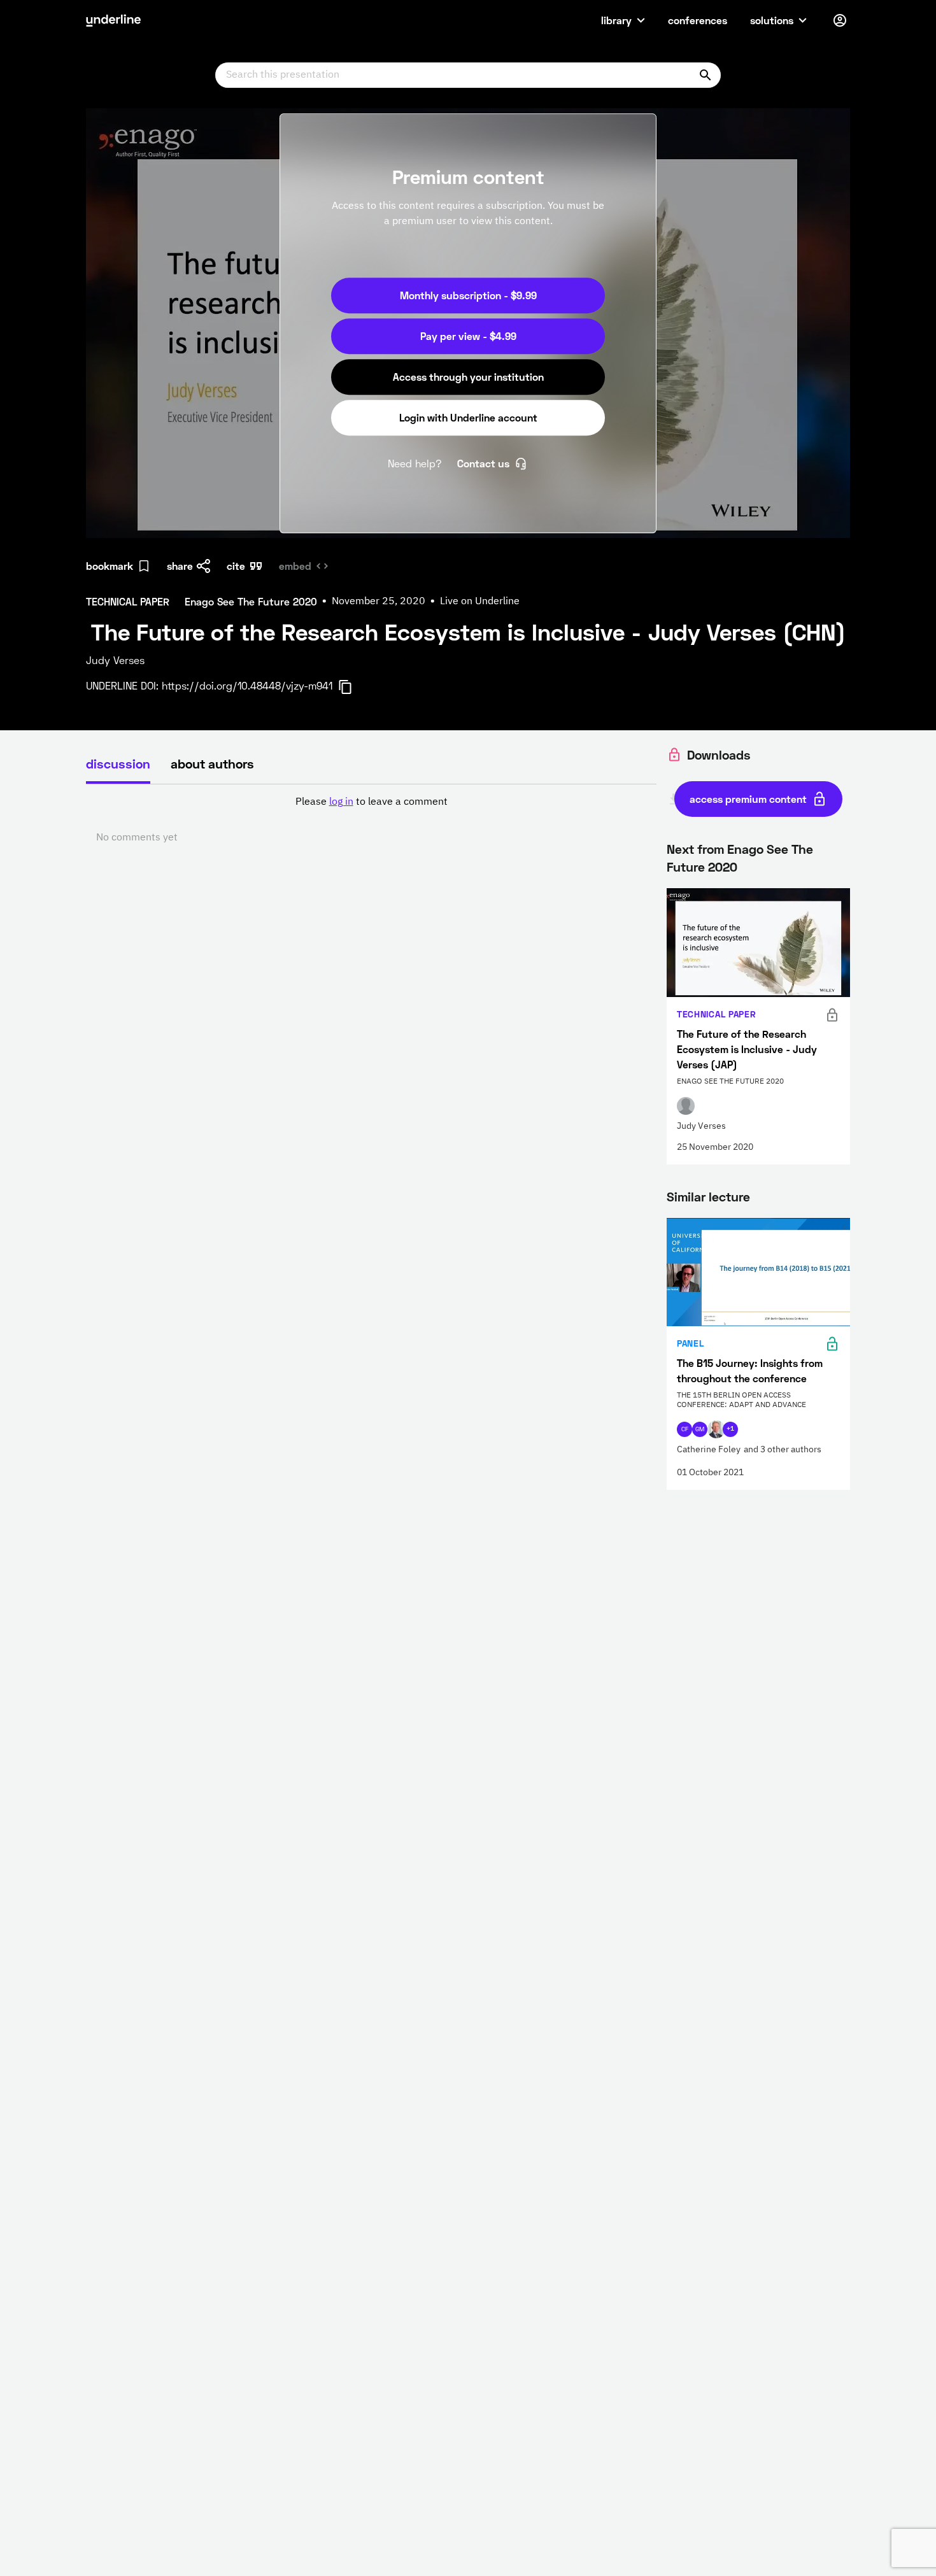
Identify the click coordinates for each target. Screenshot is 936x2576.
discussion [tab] (118, 763)
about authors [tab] (212, 763)
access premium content (748, 799)
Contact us (483, 463)
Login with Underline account (468, 417)
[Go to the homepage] (113, 20)
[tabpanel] (371, 820)
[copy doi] (353, 687)
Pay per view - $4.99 (468, 336)
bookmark (110, 566)
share (180, 566)
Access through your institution (468, 377)
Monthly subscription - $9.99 (468, 295)
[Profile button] (840, 20)
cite (236, 566)
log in (341, 802)
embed (295, 566)
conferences (698, 20)
